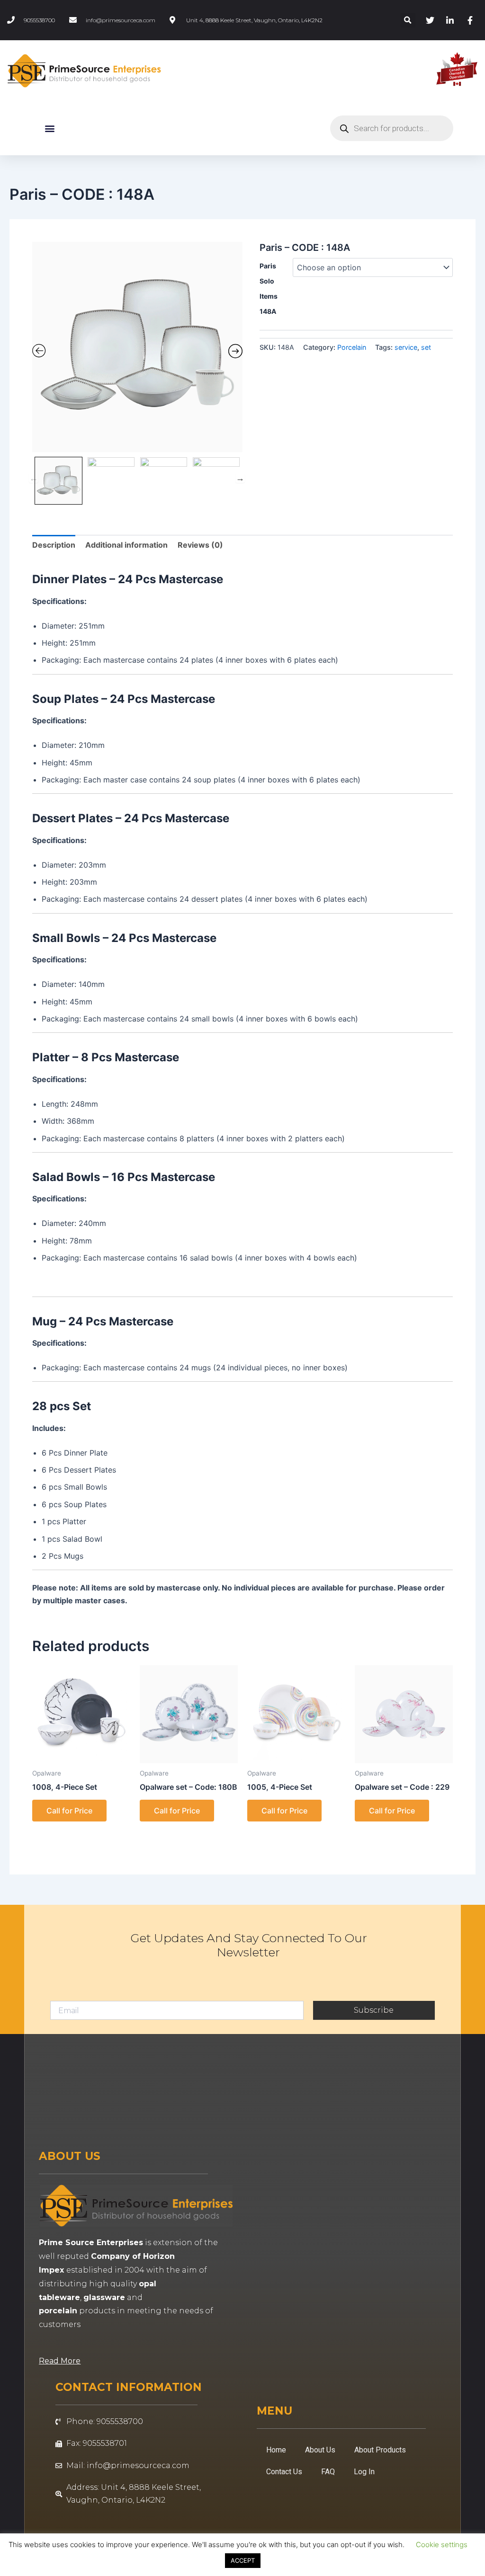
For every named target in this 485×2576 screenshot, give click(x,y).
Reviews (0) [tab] (200, 545)
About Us (320, 2450)
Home (276, 2450)
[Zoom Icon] (137, 347)
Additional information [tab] (126, 545)
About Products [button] (380, 2450)
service (406, 347)
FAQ (328, 2472)
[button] (408, 20)
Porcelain (352, 347)
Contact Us (284, 2472)
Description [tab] (54, 545)
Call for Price (69, 1811)
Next (240, 478)
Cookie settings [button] (442, 2545)
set (426, 347)
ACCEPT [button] (243, 2560)
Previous (34, 478)
